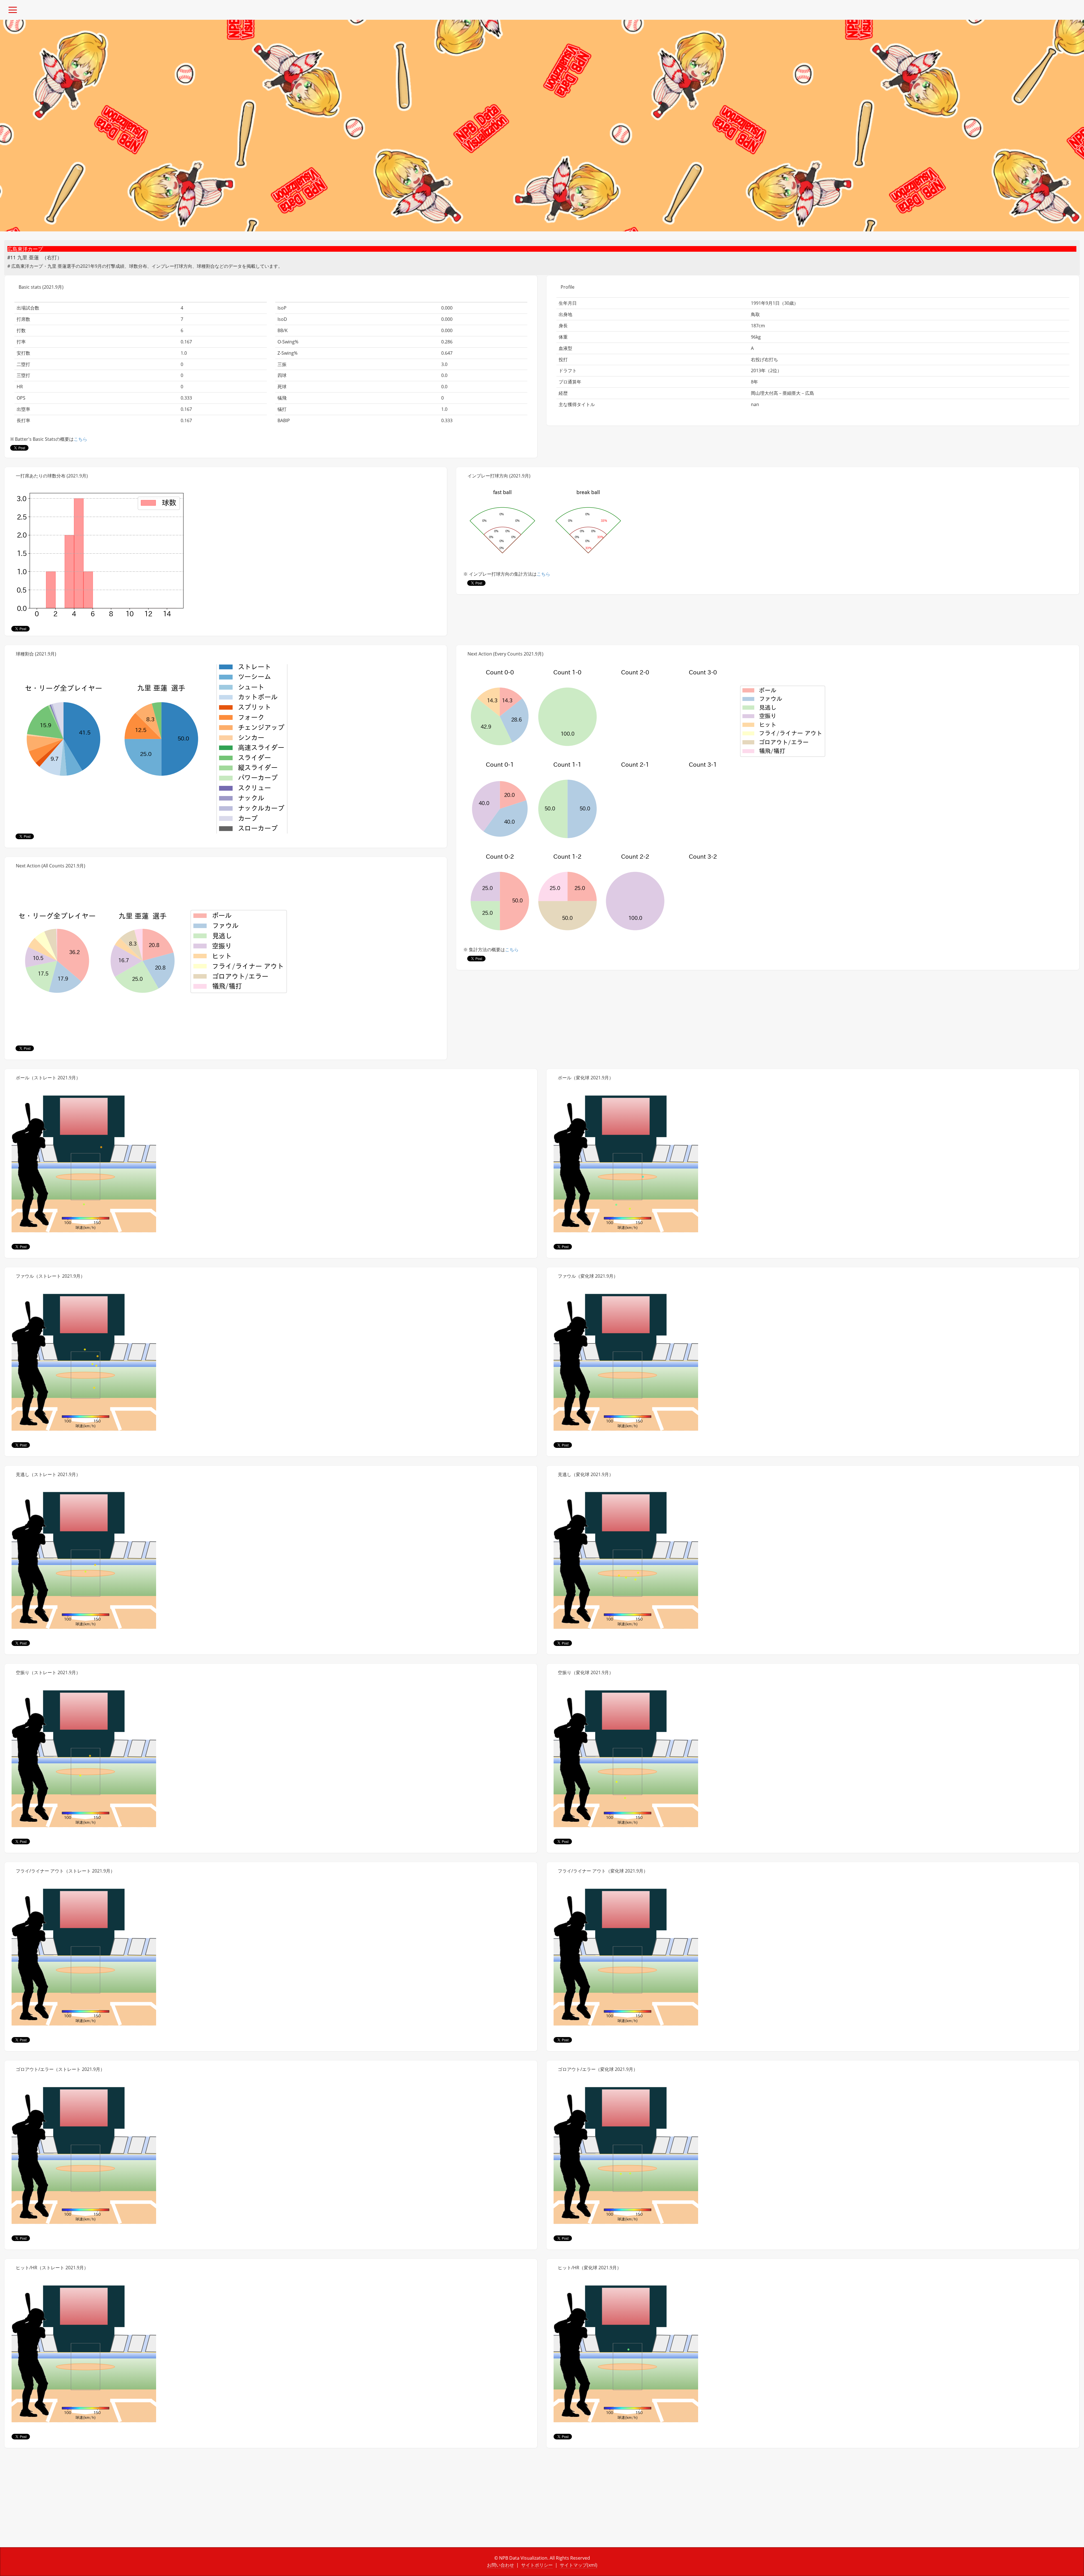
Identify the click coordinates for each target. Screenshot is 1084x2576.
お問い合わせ (501, 2565)
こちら (80, 439)
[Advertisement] (174, 2502)
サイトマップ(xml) (579, 2565)
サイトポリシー (537, 2565)
